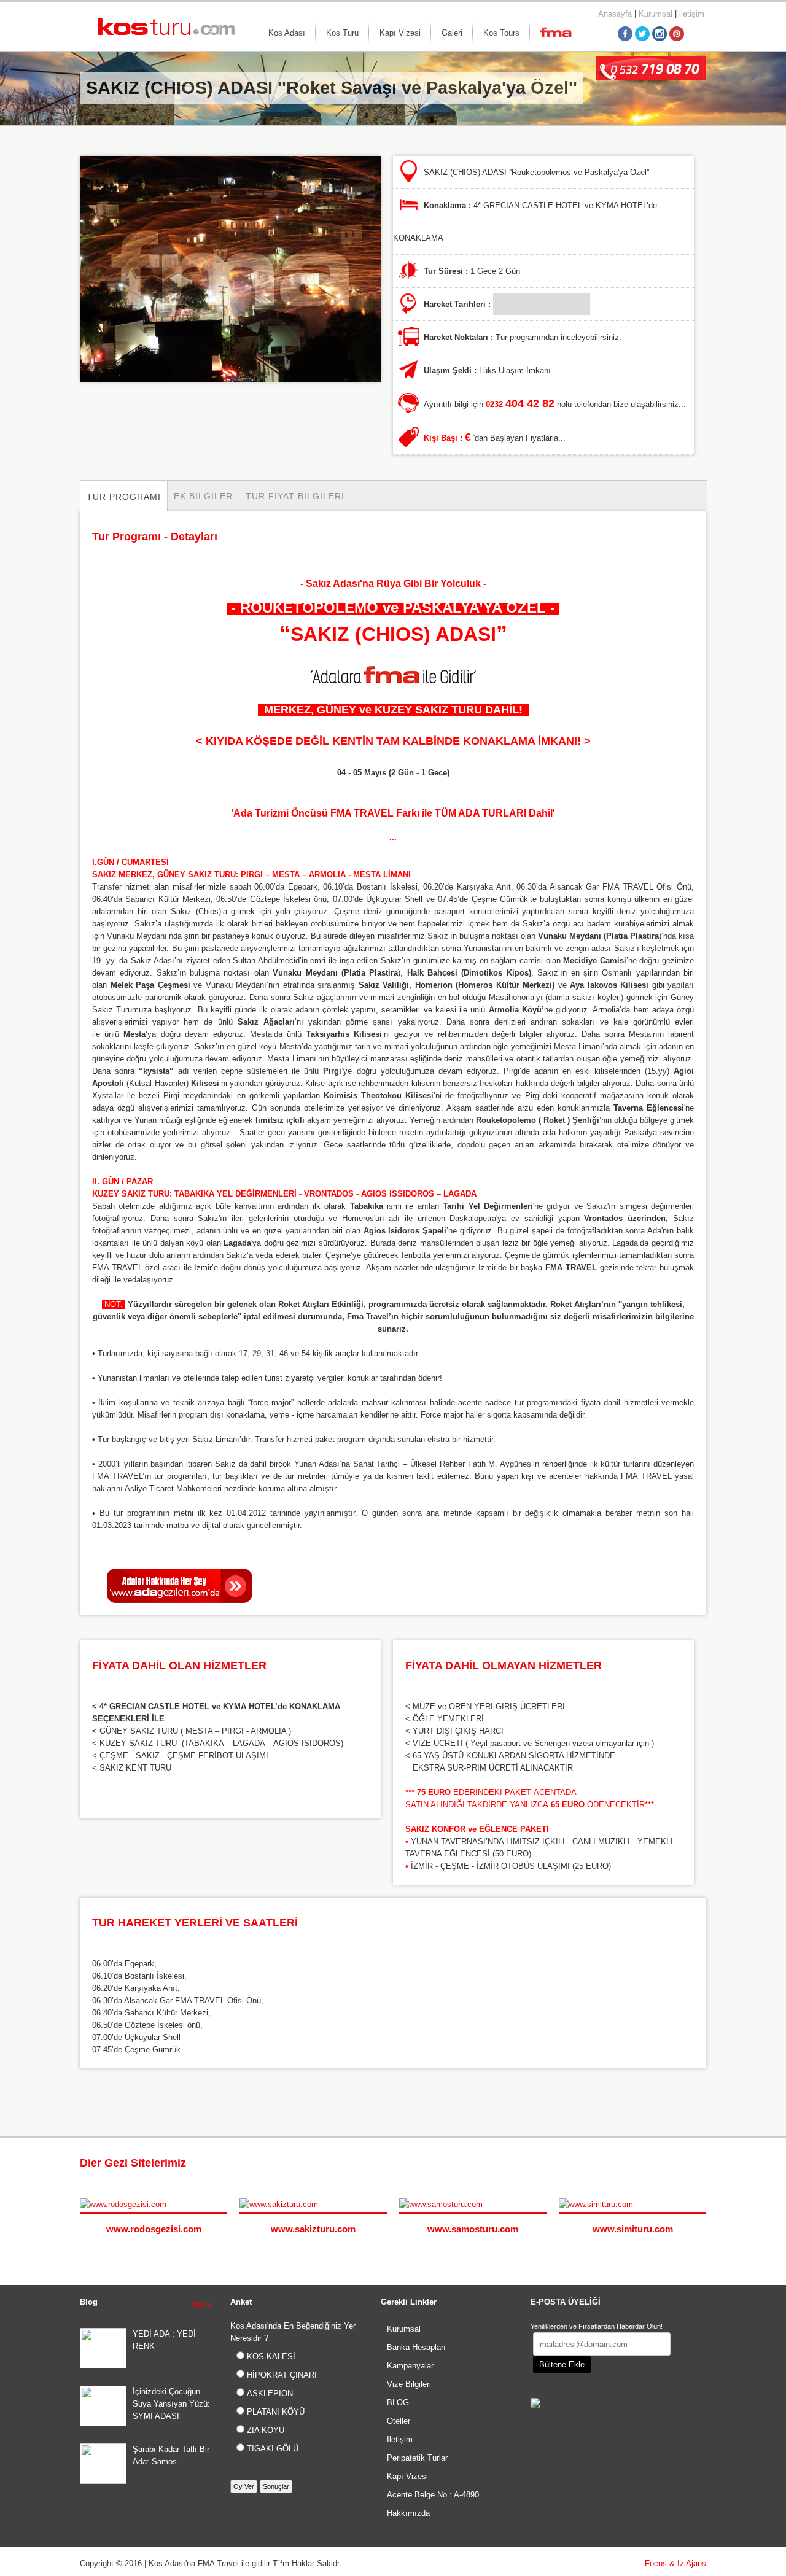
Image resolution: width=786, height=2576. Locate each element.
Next (700, 2164)
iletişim (692, 14)
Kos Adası (287, 33)
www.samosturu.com (473, 2229)
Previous (688, 2164)
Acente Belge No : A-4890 (433, 2495)
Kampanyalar (410, 2366)
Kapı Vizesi (400, 33)
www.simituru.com (633, 2229)
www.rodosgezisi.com (154, 2229)
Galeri (452, 33)
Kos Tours (501, 33)
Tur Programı (124, 497)
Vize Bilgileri (409, 2384)
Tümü (201, 2305)
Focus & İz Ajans (675, 2563)
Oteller (399, 2421)
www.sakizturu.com (313, 2229)
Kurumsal (656, 14)
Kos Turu (342, 33)
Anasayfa (615, 14)
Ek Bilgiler (203, 496)
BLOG (398, 2403)
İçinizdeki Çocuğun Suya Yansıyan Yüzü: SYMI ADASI (171, 2404)
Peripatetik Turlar (417, 2458)
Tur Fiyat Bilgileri (295, 496)
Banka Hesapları (416, 2347)
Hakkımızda (408, 2513)
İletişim (400, 2439)
